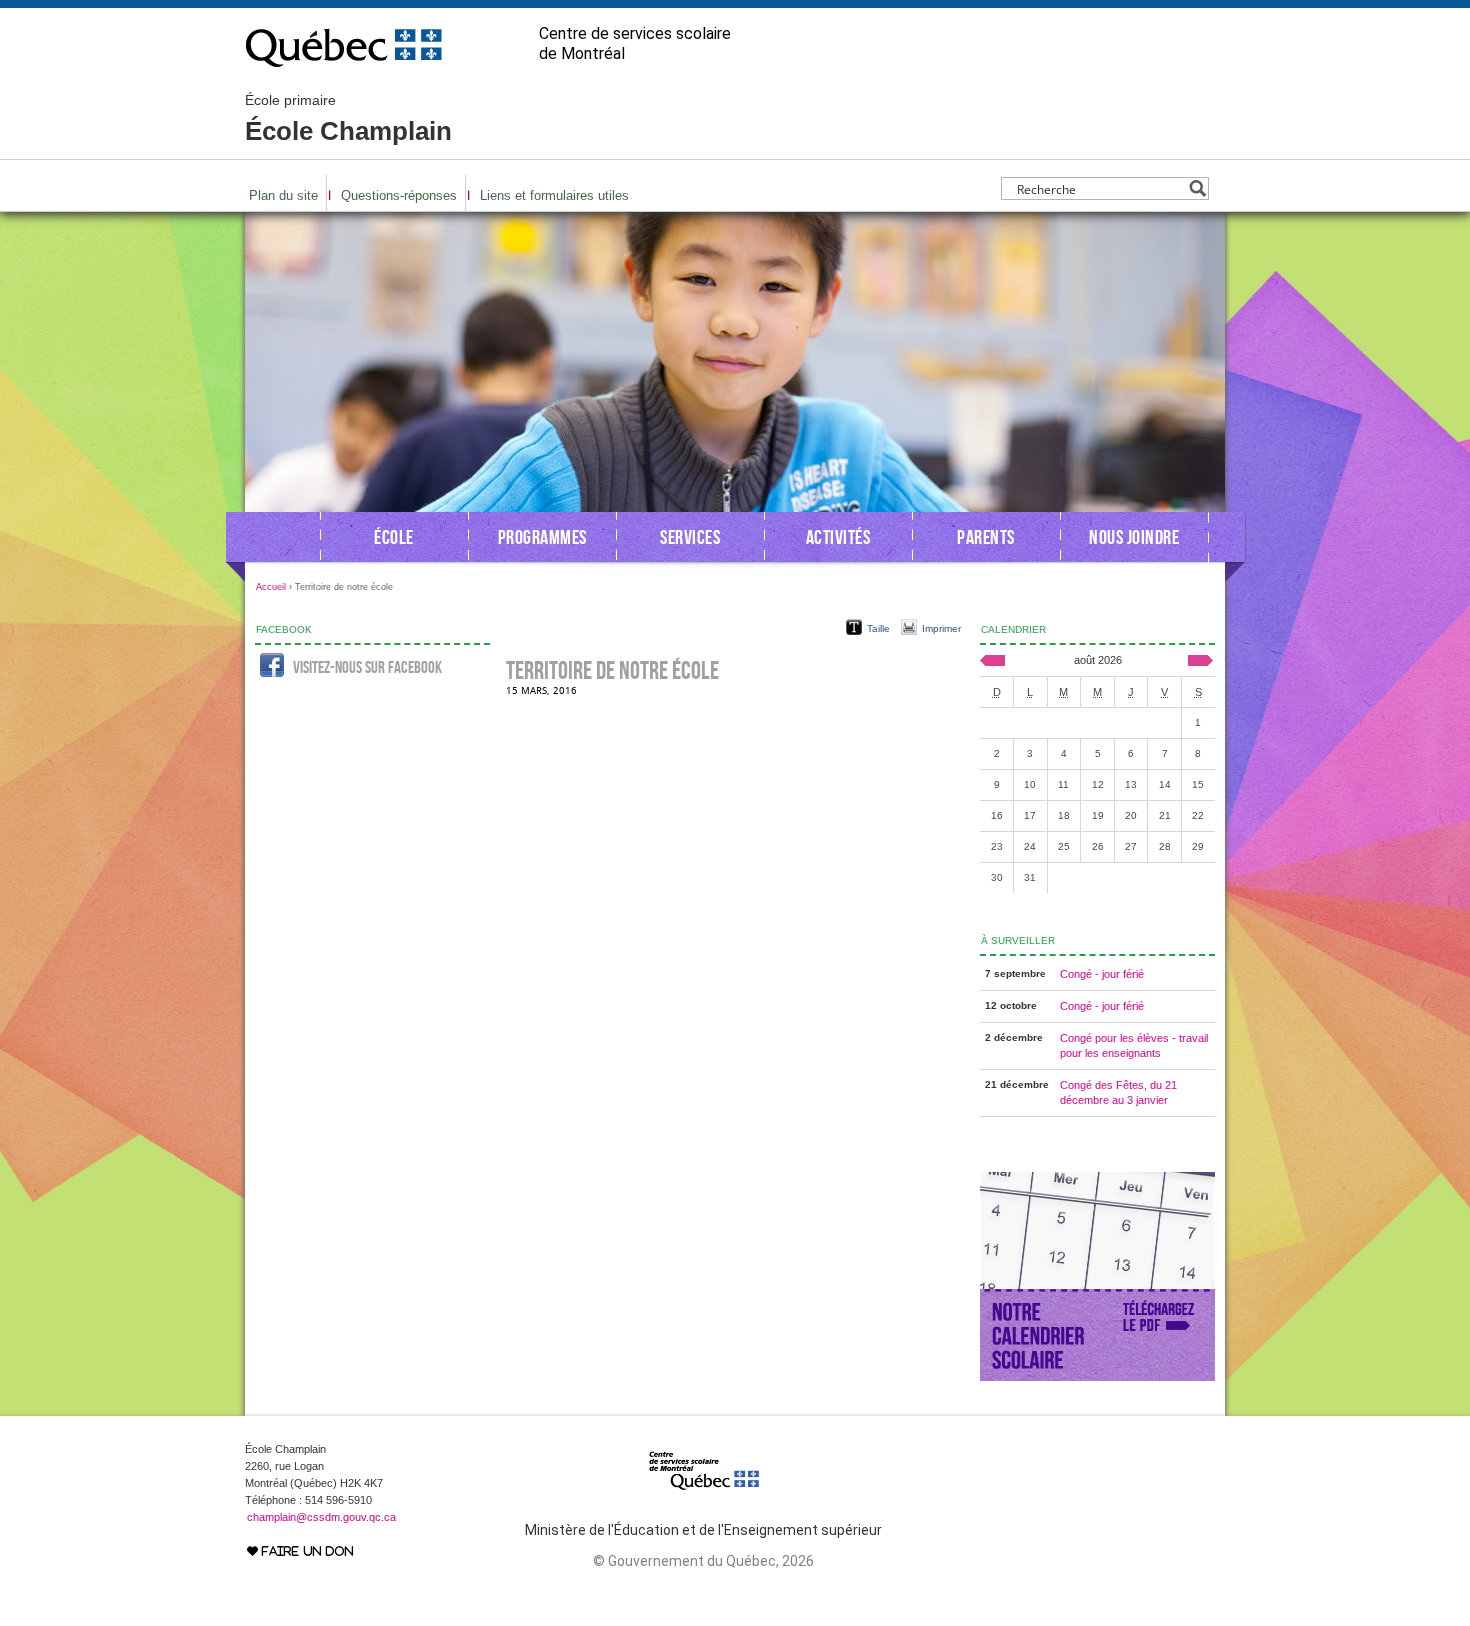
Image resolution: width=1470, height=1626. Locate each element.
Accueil (271, 587)
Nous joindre (1134, 537)
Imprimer (941, 628)
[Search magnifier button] (1197, 188)
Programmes (542, 537)
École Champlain (348, 119)
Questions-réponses (399, 195)
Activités (838, 537)
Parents (986, 537)
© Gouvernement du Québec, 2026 (703, 1561)
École (394, 537)
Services (690, 537)
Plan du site (283, 195)
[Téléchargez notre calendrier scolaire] (1097, 1377)
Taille (878, 628)
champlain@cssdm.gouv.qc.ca (321, 1517)
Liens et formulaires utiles (554, 195)
